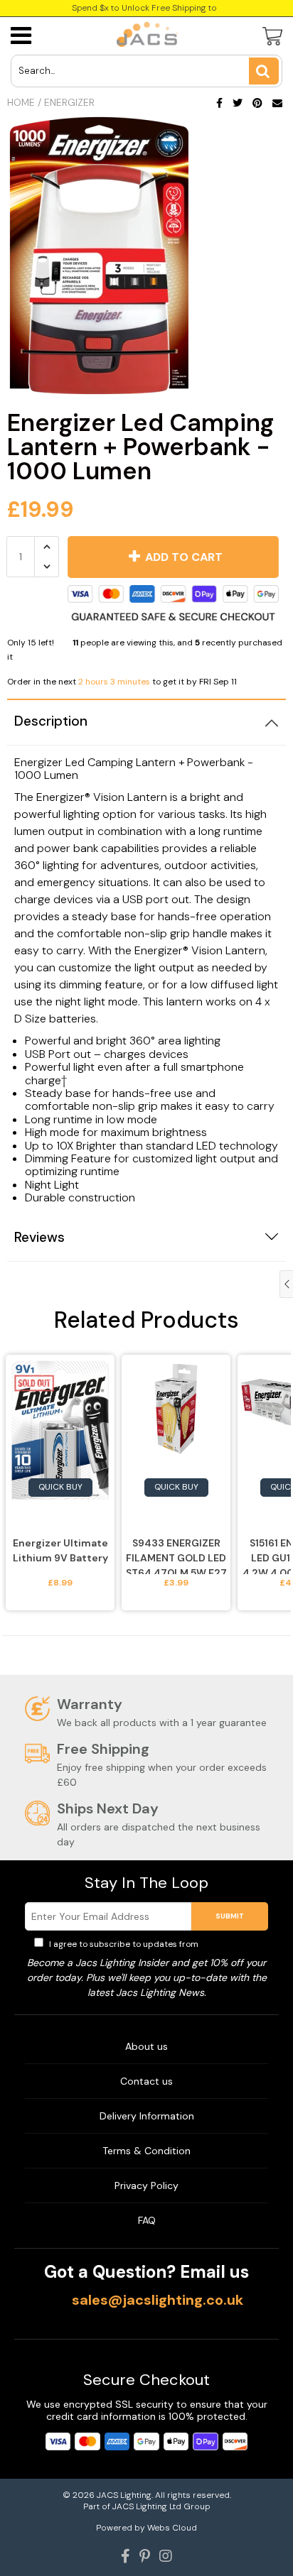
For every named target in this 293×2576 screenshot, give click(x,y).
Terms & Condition (146, 2151)
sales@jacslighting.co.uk (158, 2300)
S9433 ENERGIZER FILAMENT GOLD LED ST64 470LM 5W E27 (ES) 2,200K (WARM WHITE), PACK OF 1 (176, 1555)
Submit (230, 1916)
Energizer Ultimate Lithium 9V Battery (60, 1550)
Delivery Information (147, 2116)
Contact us (146, 2081)
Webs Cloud (172, 2528)
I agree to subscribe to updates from (153, 1944)
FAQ (147, 2220)
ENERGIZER (69, 102)
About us (146, 2046)
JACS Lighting (124, 2495)
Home (21, 102)
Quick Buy (60, 1487)
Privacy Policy (230, 1944)
